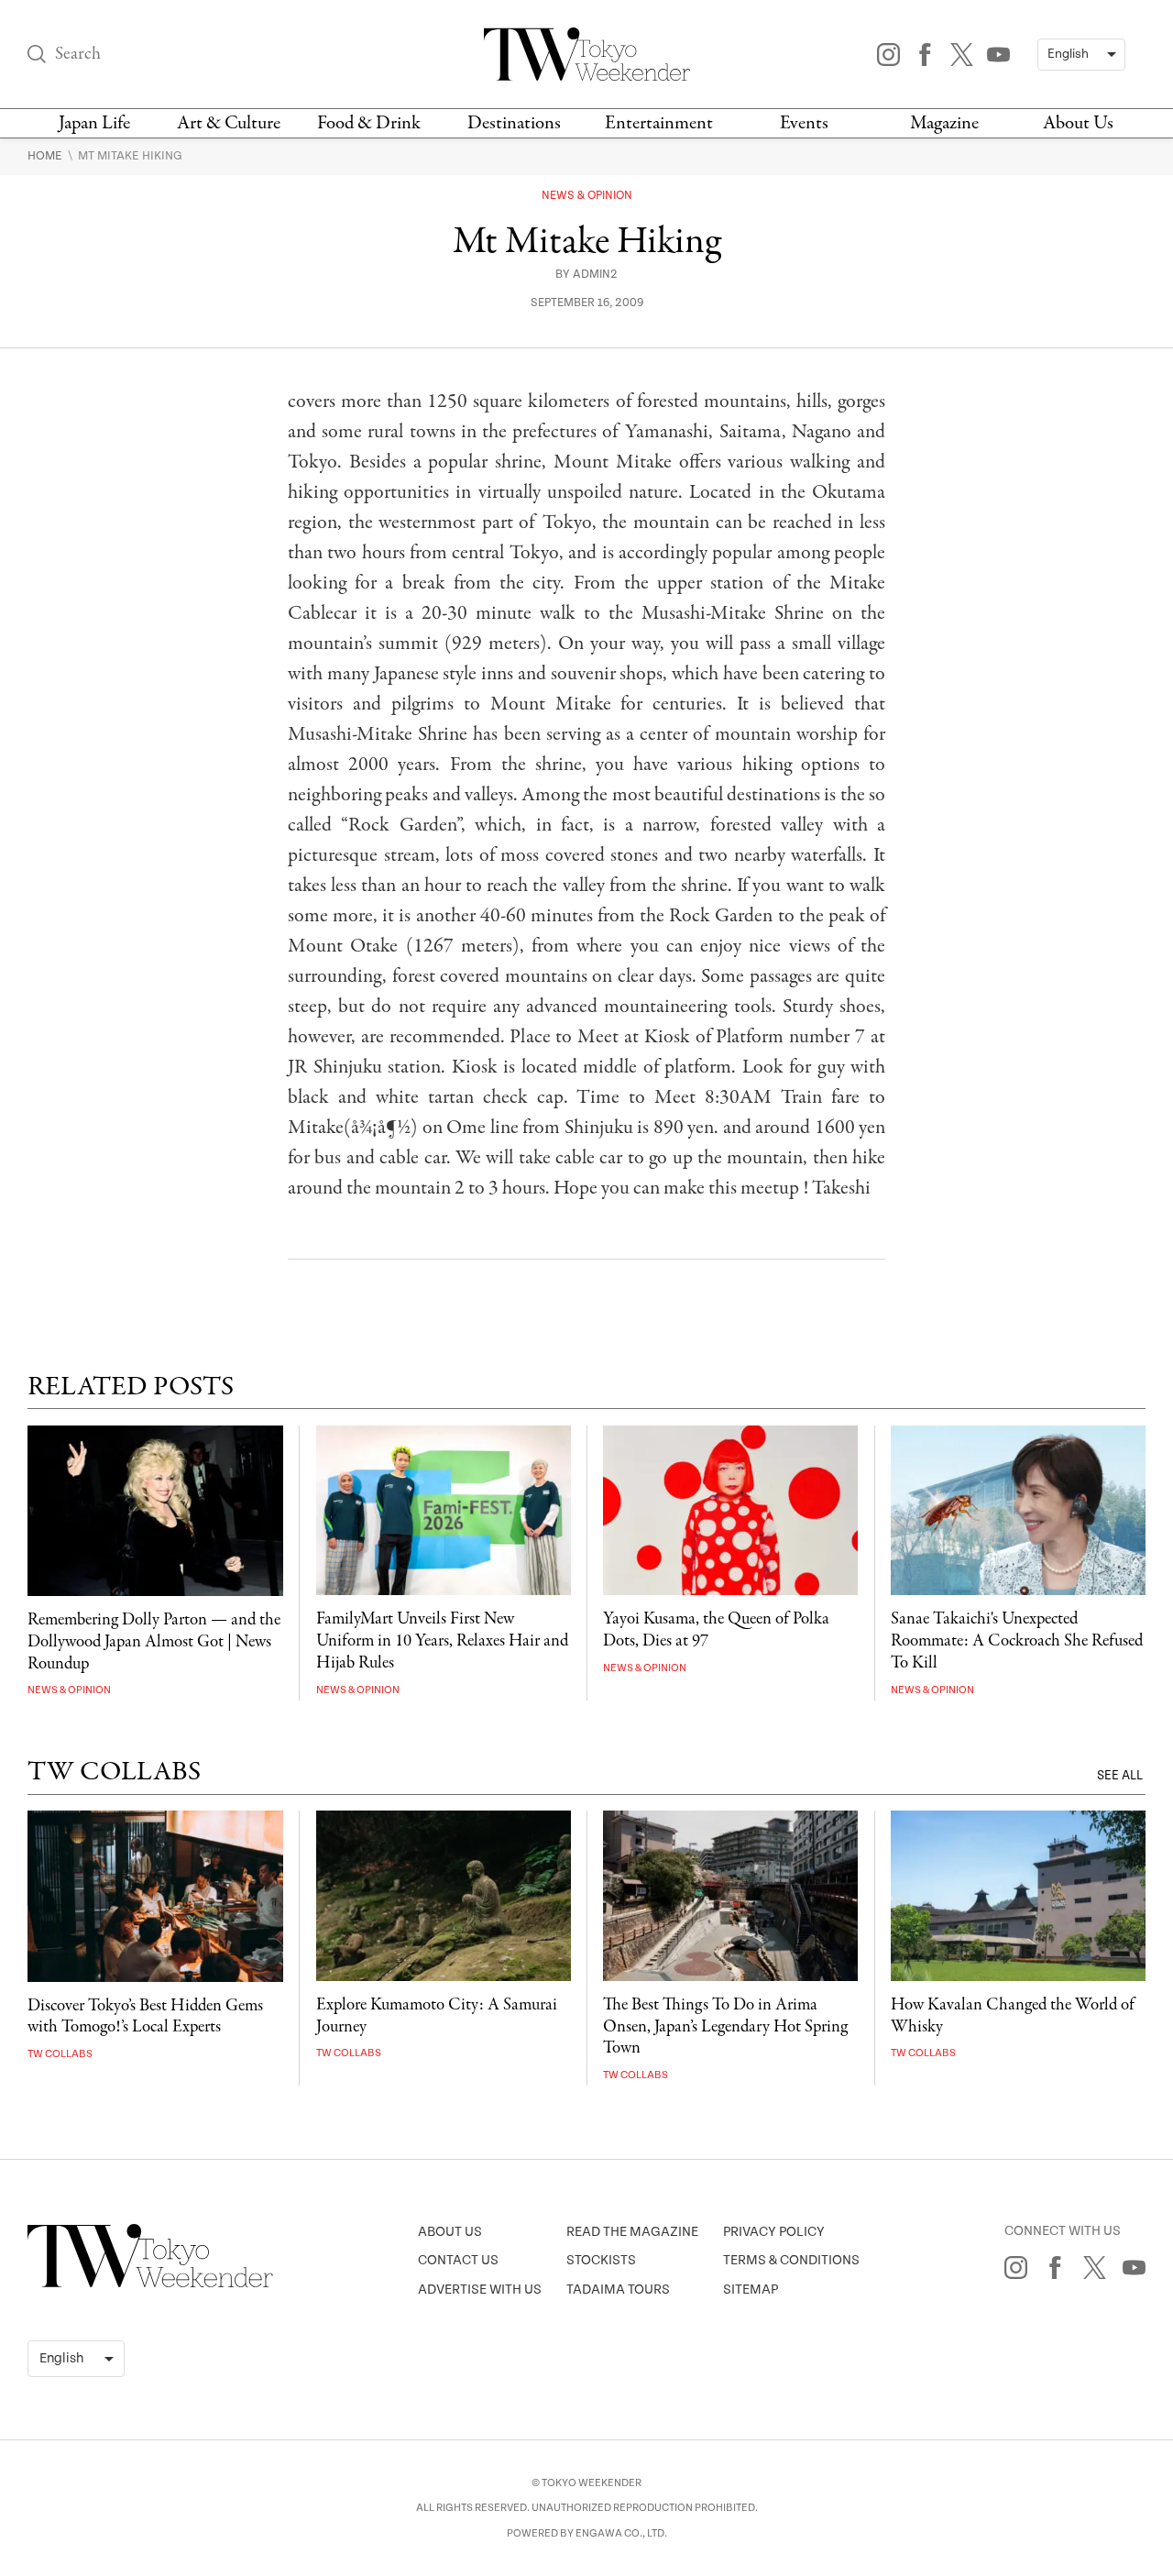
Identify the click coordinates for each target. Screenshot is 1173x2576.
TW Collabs (60, 2054)
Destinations (514, 123)
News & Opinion (587, 196)
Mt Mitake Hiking (130, 156)
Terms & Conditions (791, 2260)
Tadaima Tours (618, 2290)
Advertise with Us (480, 2290)
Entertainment (659, 123)
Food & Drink (369, 123)
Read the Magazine (632, 2232)
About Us (1078, 123)
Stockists (601, 2260)
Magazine (944, 123)
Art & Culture (229, 123)
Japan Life (94, 123)
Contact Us (458, 2260)
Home (46, 156)
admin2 (595, 275)
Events (804, 123)
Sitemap (751, 2290)
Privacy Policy (774, 2232)
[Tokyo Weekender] (150, 2284)
